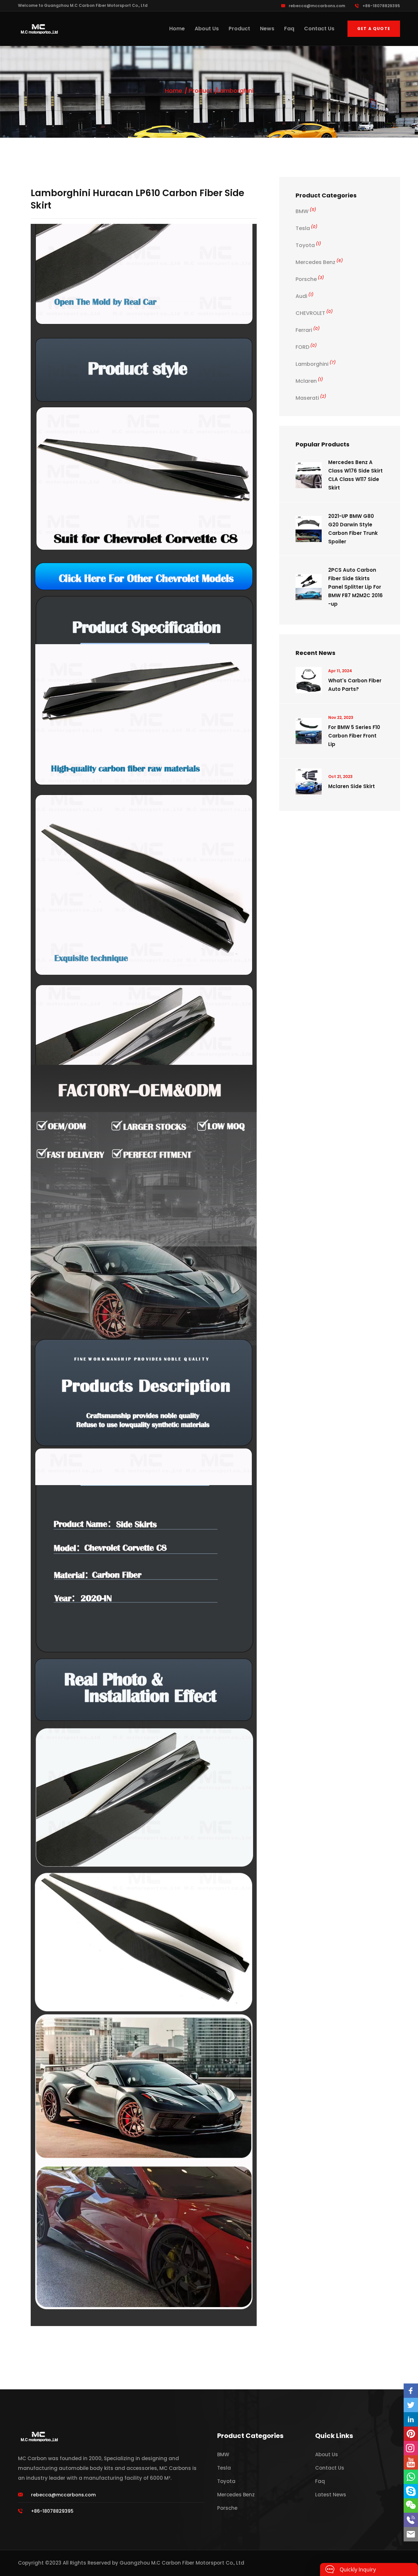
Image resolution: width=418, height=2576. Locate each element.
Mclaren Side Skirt (352, 786)
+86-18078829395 (381, 6)
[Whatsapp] (411, 2477)
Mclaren (309, 381)
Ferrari (308, 330)
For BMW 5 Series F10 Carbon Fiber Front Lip (354, 736)
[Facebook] (411, 2391)
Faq (289, 29)
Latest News (331, 2495)
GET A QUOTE (374, 29)
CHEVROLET (314, 313)
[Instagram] (411, 2448)
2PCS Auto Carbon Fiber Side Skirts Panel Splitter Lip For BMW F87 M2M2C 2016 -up (355, 587)
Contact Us (319, 29)
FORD (306, 347)
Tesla (306, 228)
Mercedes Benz (319, 262)
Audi (305, 296)
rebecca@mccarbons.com (317, 6)
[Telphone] (411, 2520)
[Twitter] (411, 2405)
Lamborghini (235, 91)
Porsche (310, 279)
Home (177, 29)
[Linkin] (411, 2419)
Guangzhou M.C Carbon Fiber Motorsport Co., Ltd (182, 2563)
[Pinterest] (411, 2434)
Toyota (308, 245)
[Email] (411, 2534)
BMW (306, 211)
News (267, 29)
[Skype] (411, 2491)
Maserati (311, 398)
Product (239, 29)
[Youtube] (411, 2462)
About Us (207, 29)
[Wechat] (411, 2506)
